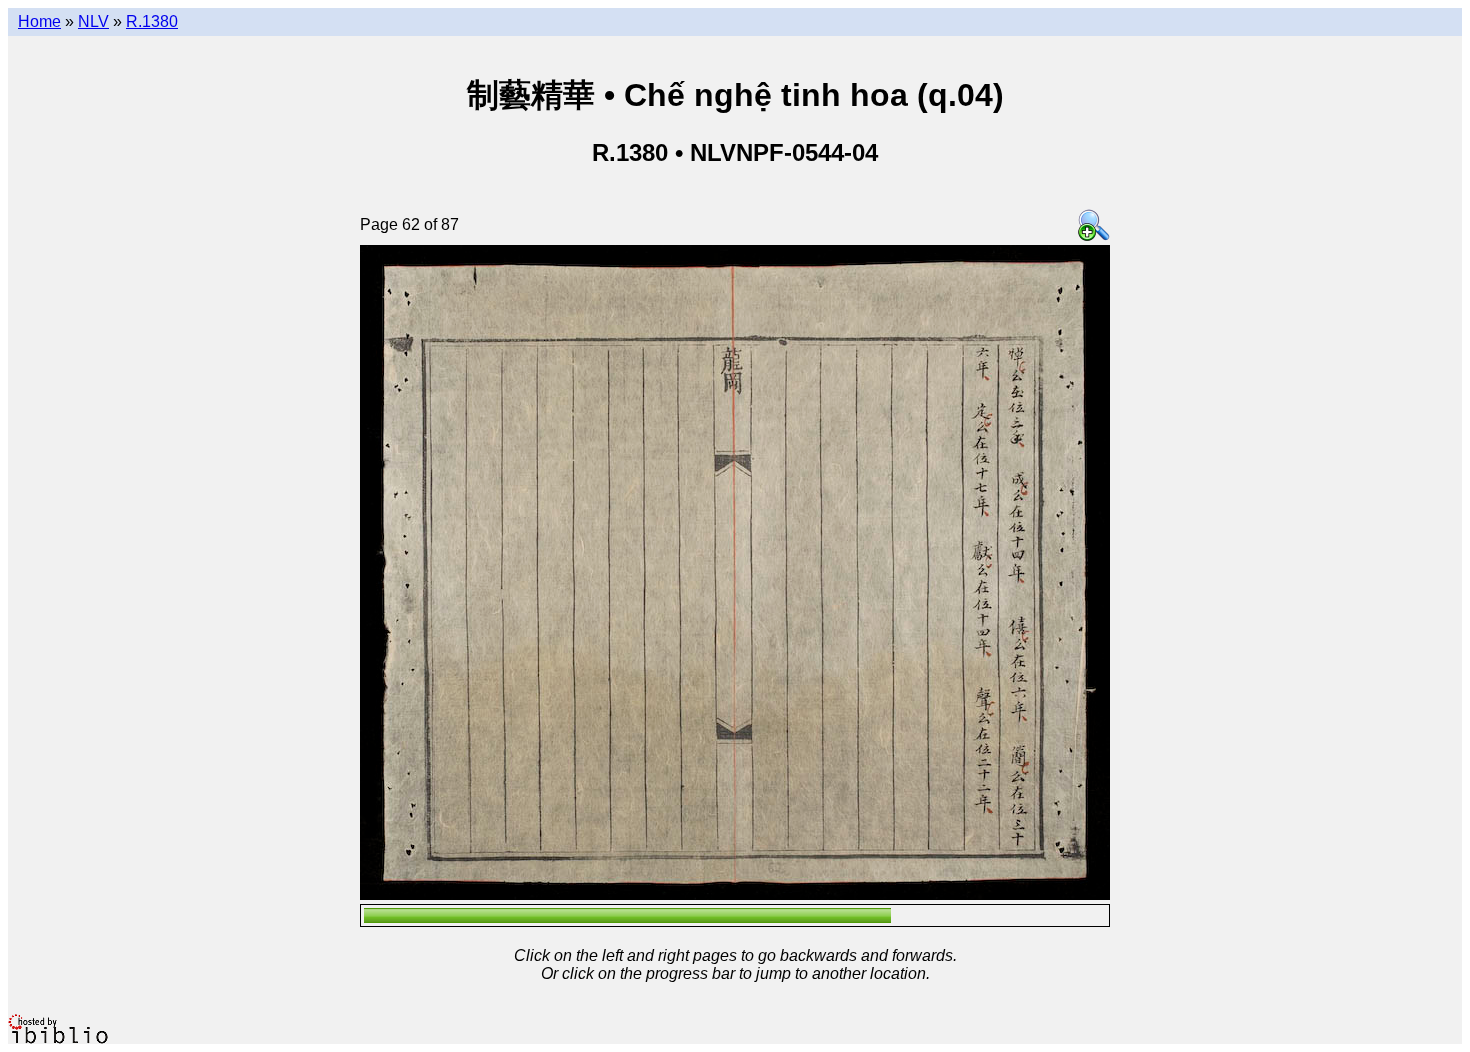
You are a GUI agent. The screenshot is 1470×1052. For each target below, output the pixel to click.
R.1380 (152, 21)
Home (39, 21)
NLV (93, 21)
